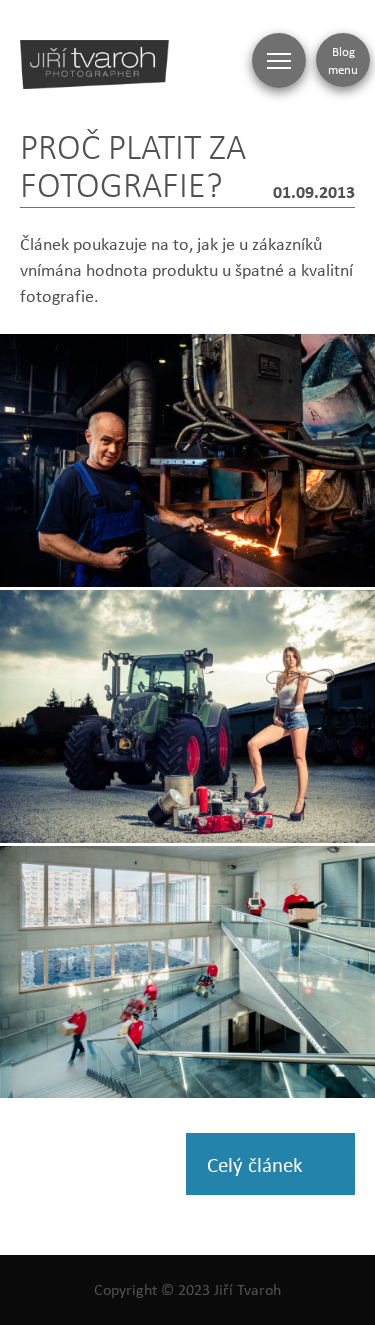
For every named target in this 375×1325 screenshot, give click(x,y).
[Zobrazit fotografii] (187, 460)
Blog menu (343, 60)
